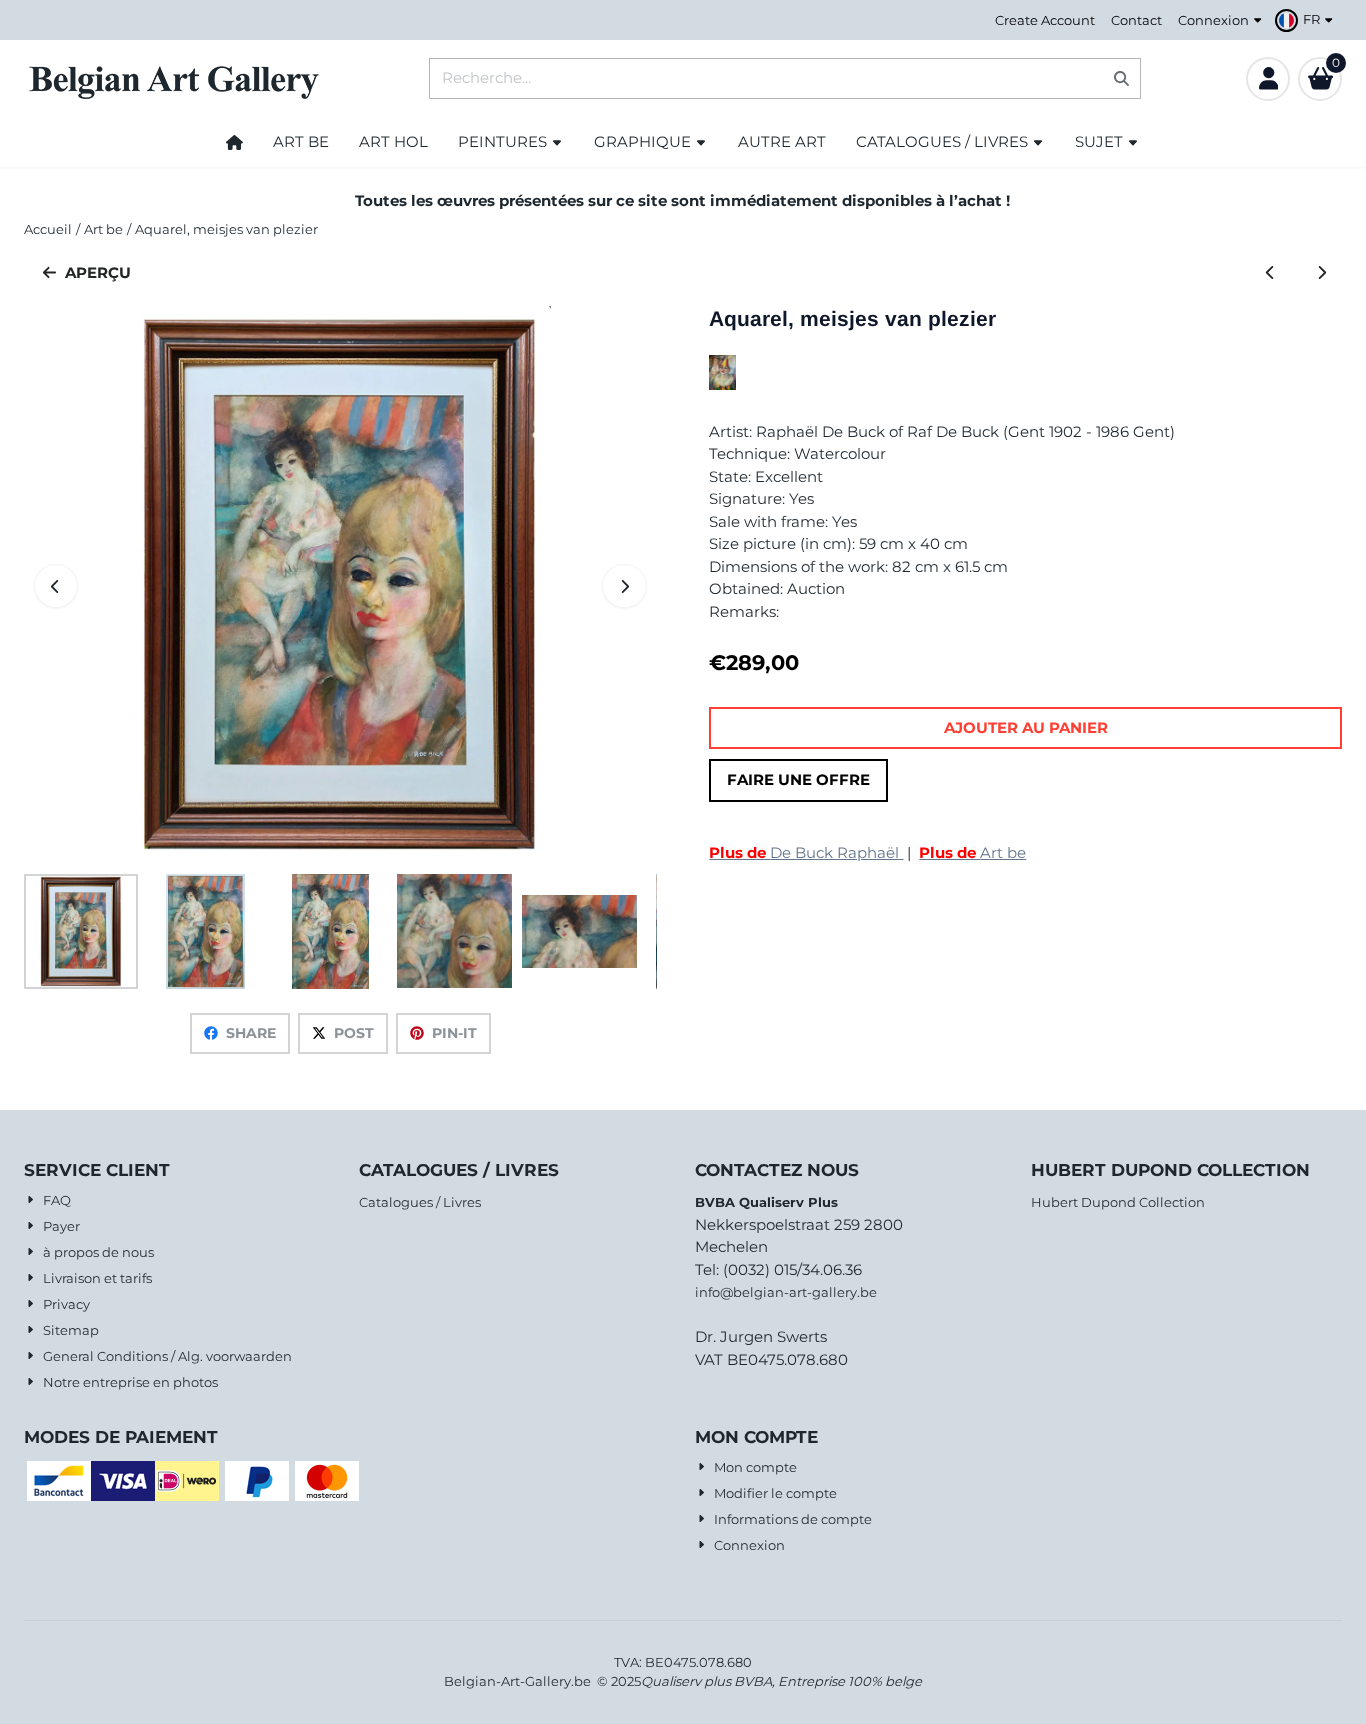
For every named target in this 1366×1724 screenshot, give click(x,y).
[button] (1306, 20)
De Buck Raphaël (806, 852)
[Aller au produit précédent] (1270, 273)
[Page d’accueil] (234, 142)
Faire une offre (798, 779)
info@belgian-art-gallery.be (786, 1292)
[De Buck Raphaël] (722, 384)
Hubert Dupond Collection (1118, 1202)
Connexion (1213, 20)
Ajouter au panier (1026, 727)
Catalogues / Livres (420, 1202)
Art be (972, 852)
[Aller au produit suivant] (1321, 273)
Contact (1136, 20)
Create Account (1045, 20)
